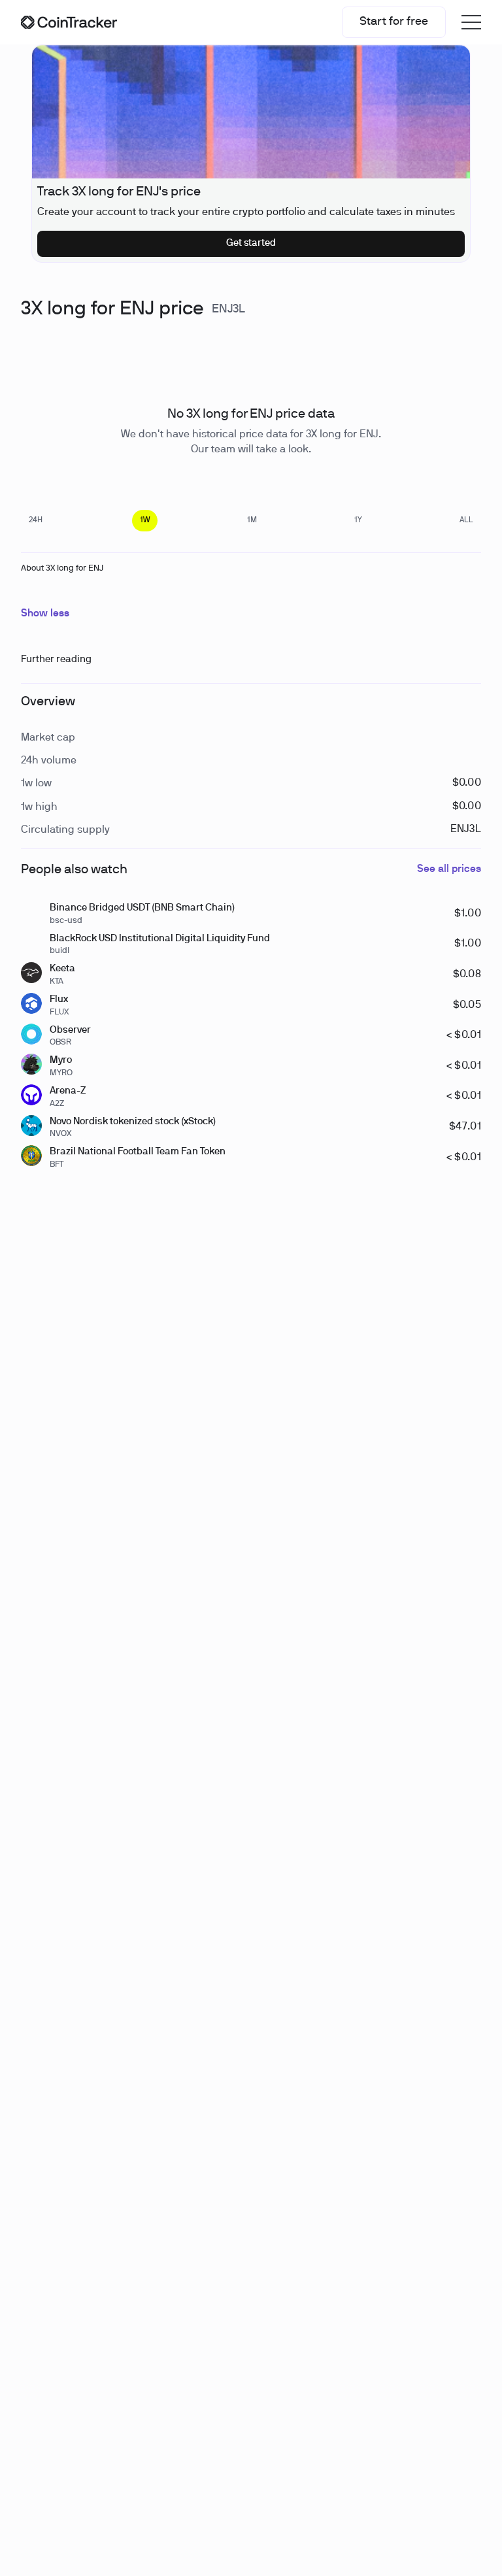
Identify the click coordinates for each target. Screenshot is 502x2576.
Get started (251, 243)
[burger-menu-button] (471, 22)
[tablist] (251, 521)
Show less (45, 614)
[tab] (36, 521)
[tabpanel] (23, 351)
